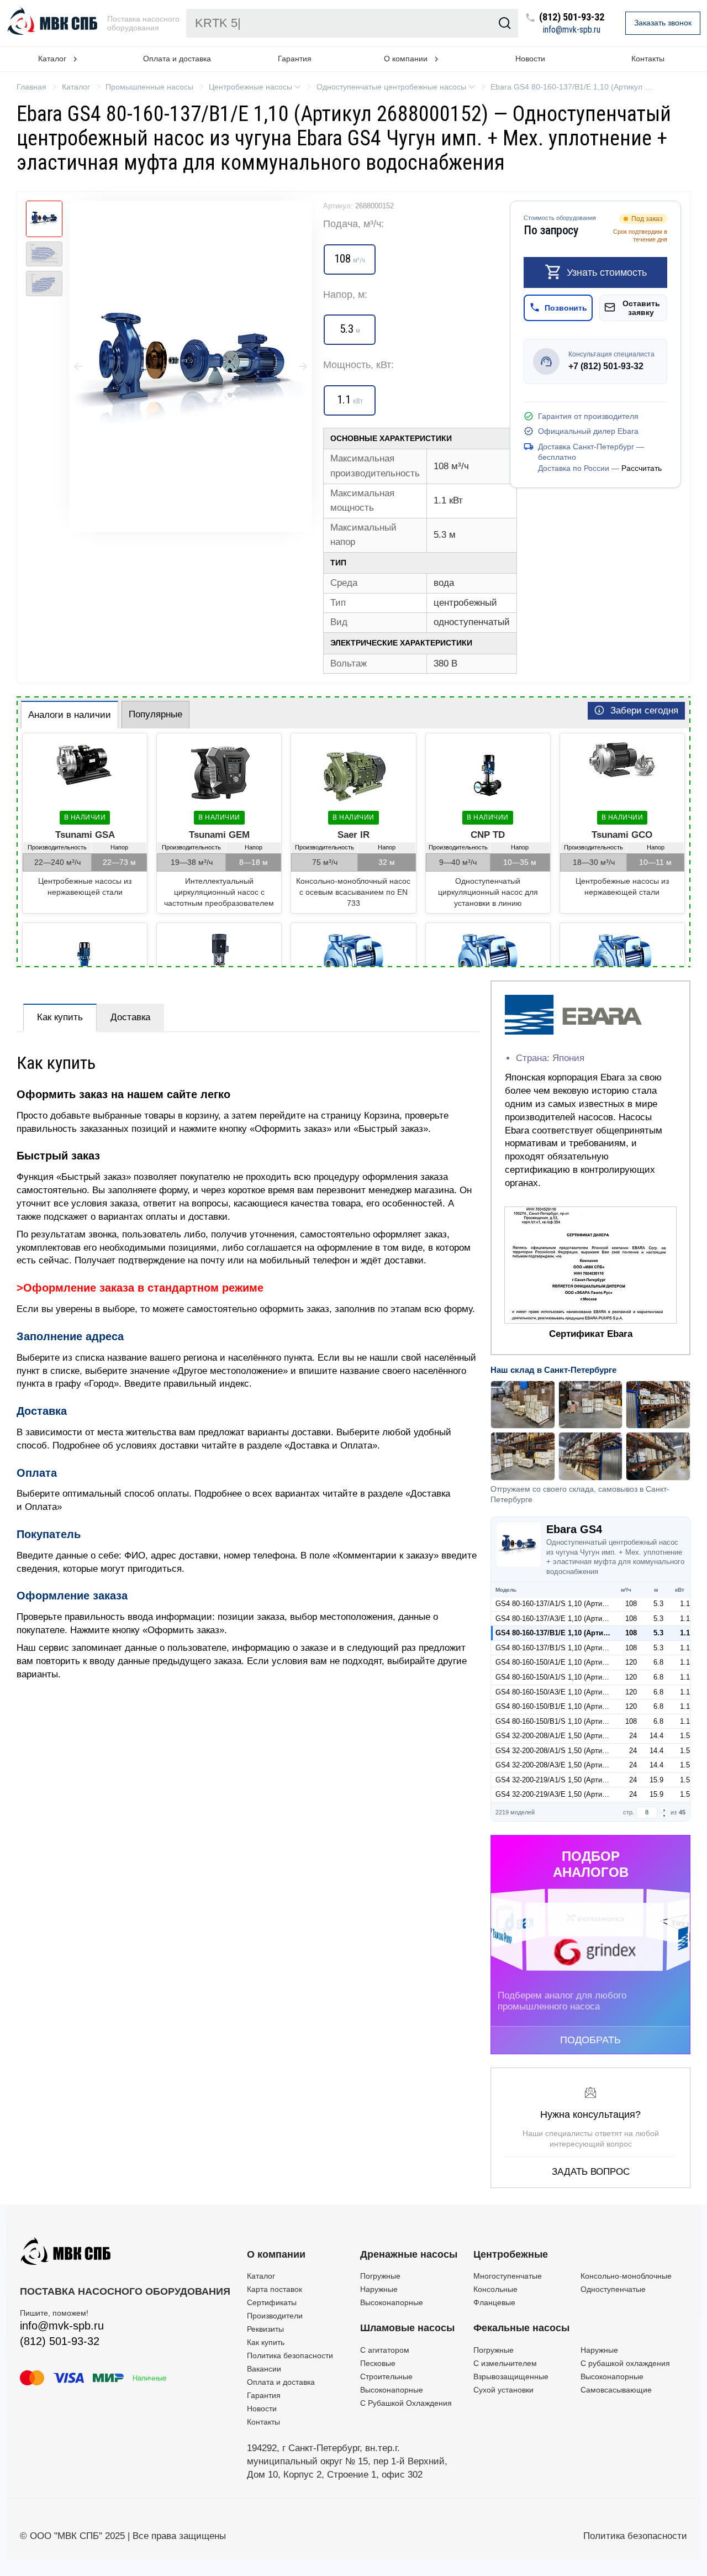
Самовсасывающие (616, 2390)
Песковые (378, 2363)
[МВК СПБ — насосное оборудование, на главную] (54, 23)
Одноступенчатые (613, 2289)
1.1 (685, 1604)
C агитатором (385, 2350)
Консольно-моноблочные (626, 2276)
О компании (276, 2254)
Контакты (648, 59)
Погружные (380, 2276)
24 (633, 1736)
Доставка (130, 1017)
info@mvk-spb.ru (572, 30)
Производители (275, 2316)
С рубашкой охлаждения (625, 2363)
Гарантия (295, 59)
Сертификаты (272, 2302)
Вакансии (264, 2369)
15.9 (656, 1780)
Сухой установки (503, 2390)
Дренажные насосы (409, 2254)
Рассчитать (642, 468)
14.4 (656, 1736)
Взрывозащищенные (511, 2376)
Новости (530, 59)
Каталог (261, 2276)
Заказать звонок (663, 23)
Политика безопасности (290, 2355)
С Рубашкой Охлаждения (406, 2403)
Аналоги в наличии (70, 715)
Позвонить (566, 307)
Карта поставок (275, 2289)
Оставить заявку (641, 307)
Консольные (495, 2289)
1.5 (685, 1736)
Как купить (60, 1017)
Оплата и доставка (177, 59)
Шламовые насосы (407, 2328)
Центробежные (511, 2254)
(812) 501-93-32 (572, 17)
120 (631, 1662)
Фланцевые (494, 2302)
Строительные (386, 2376)
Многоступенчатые (508, 2276)
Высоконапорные (392, 2302)
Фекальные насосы (521, 2328)
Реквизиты (265, 2329)
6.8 (658, 1662)
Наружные (379, 2289)
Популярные (155, 714)
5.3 (658, 1604)
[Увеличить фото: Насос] (191, 366)
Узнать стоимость (607, 272)
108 (631, 1604)
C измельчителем (505, 2363)
